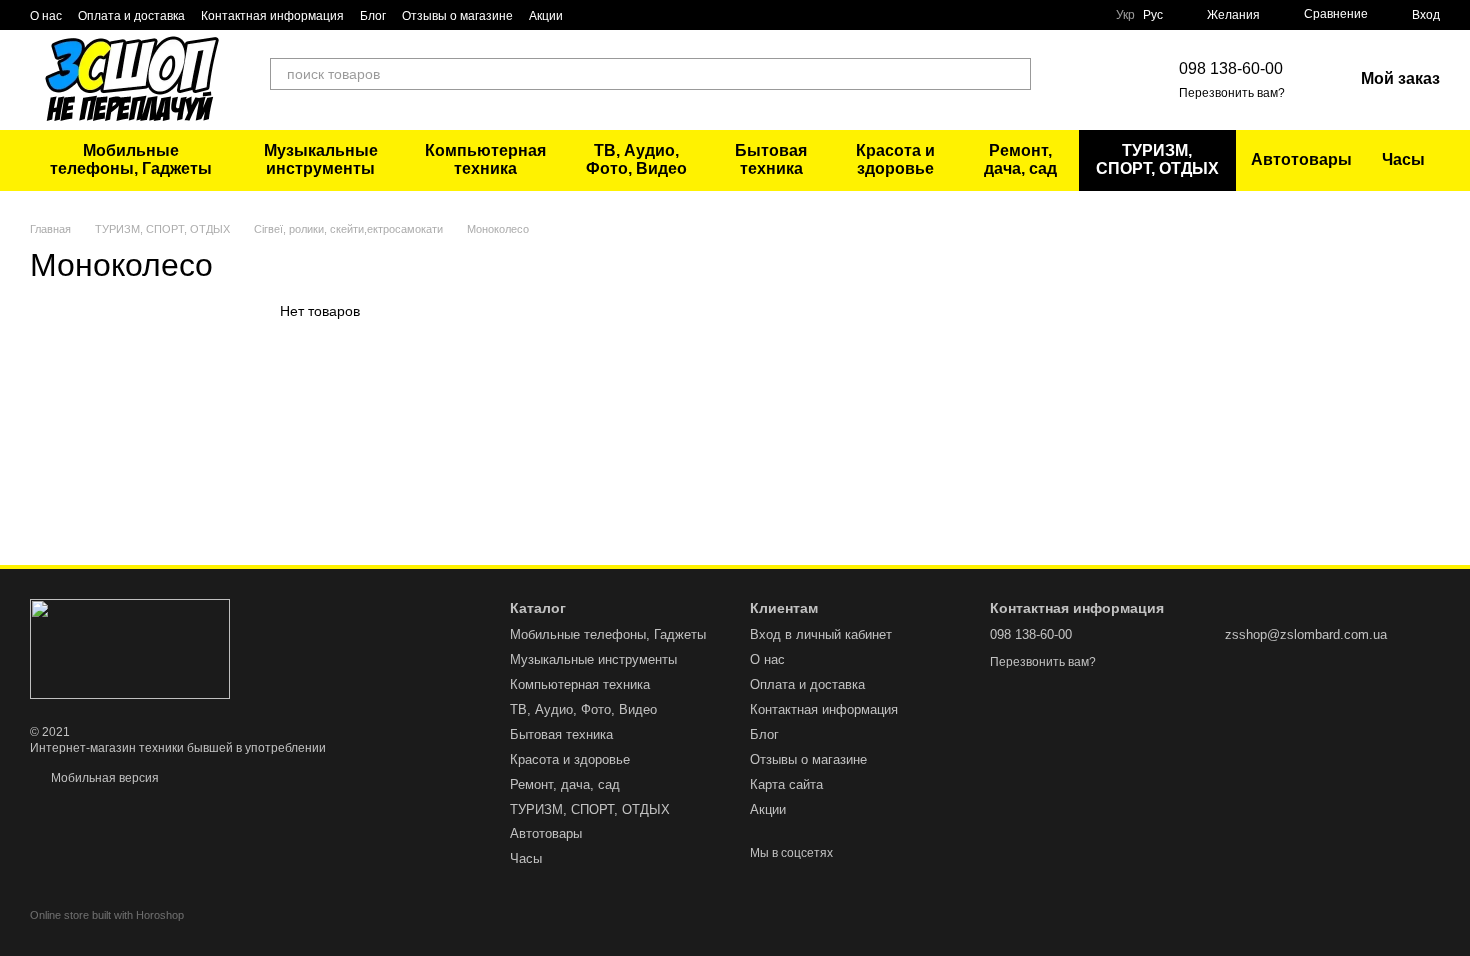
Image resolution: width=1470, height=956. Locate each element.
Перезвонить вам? (1232, 93)
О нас (46, 16)
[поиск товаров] (1015, 74)
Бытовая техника (771, 159)
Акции (546, 16)
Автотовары (1301, 159)
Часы (1403, 159)
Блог (373, 16)
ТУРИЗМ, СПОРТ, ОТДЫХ (1157, 159)
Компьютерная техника (485, 159)
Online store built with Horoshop (107, 915)
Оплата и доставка (131, 16)
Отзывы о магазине (457, 16)
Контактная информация (272, 16)
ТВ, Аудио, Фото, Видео (636, 159)
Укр (1125, 15)
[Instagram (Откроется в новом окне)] (1103, 80)
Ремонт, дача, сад (1020, 159)
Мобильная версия (103, 778)
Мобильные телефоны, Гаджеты (131, 159)
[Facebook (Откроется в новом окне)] (1079, 80)
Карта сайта (786, 784)
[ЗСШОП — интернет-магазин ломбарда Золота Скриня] (130, 648)
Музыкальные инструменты (321, 159)
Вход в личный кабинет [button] (821, 634)
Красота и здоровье (895, 159)
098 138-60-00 (1231, 68)
